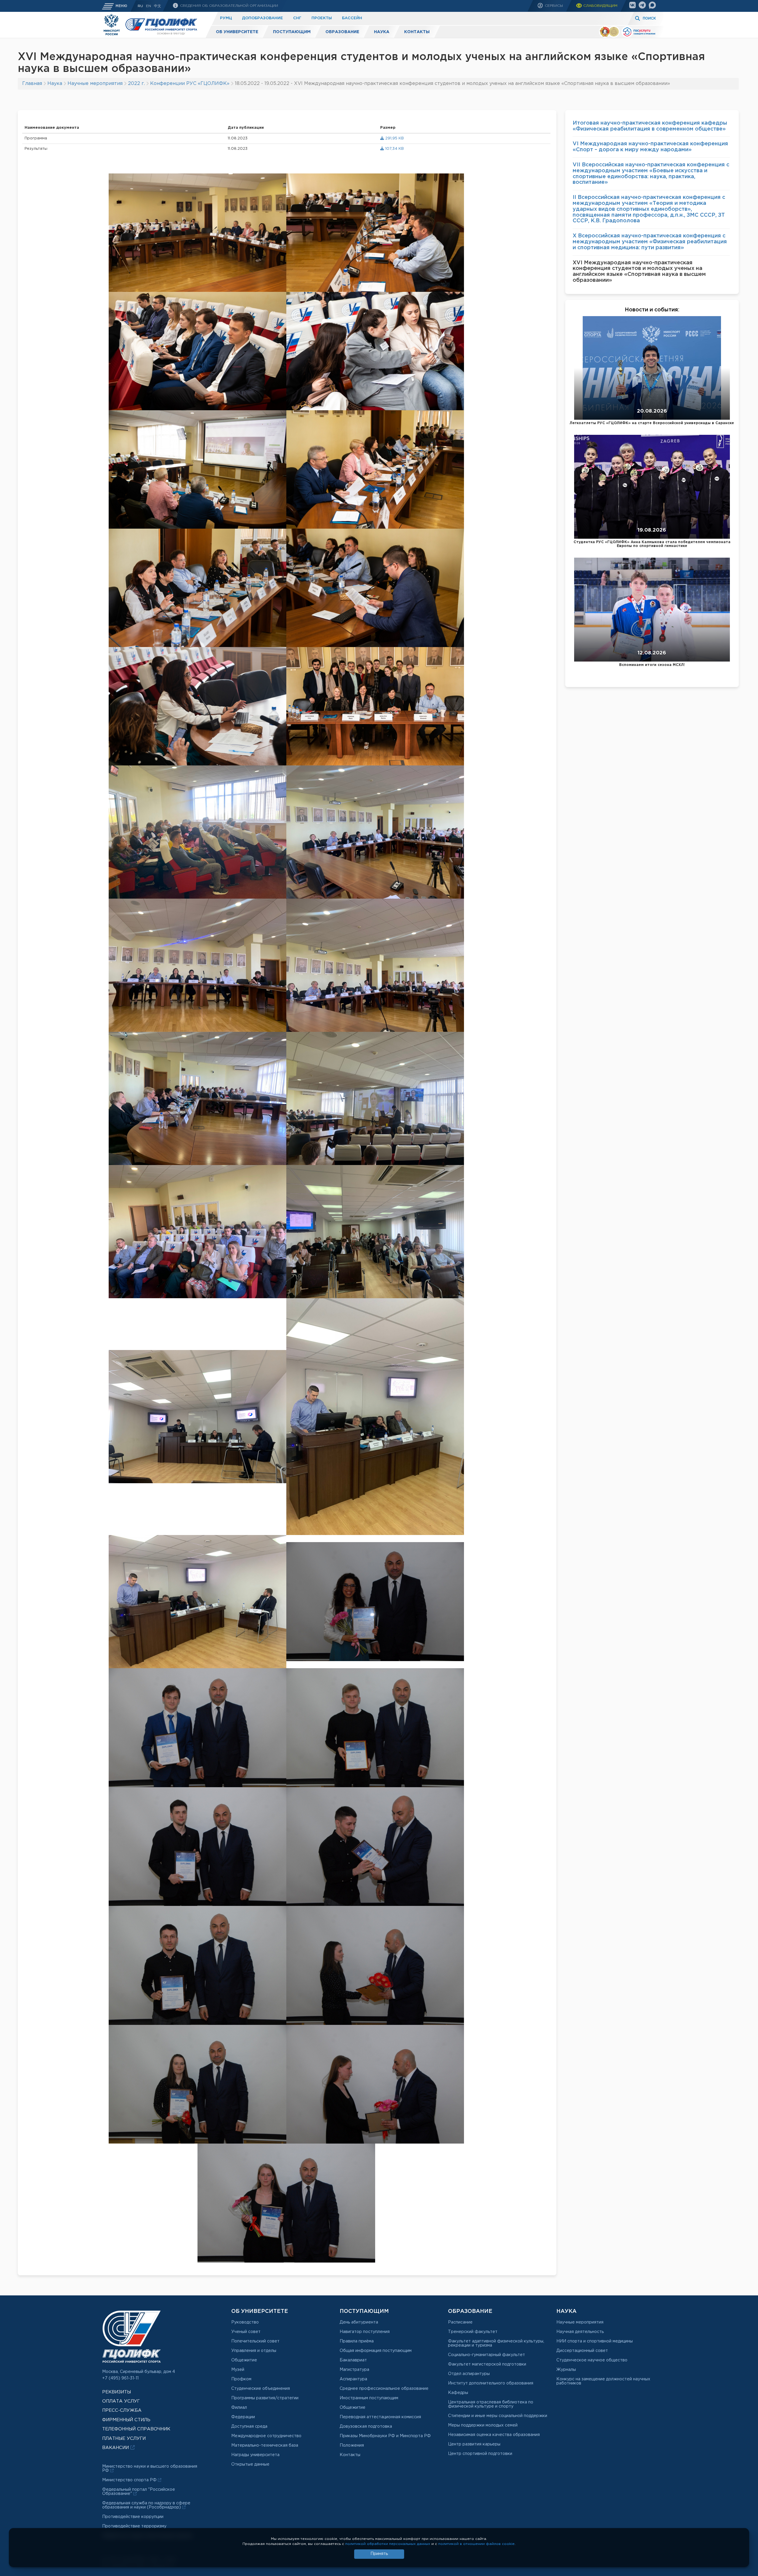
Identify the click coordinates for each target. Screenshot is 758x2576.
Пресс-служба (122, 2410)
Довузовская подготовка (366, 2427)
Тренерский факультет (473, 2332)
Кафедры (458, 2393)
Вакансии (116, 2448)
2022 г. (136, 84)
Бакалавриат (353, 2360)
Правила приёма (357, 2341)
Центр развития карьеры (474, 2444)
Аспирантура (353, 2379)
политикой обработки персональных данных (388, 2544)
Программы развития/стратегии (265, 2398)
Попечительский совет (255, 2341)
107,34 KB (394, 149)
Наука (382, 32)
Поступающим (292, 32)
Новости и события (651, 310)
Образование (342, 32)
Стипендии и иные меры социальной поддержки (498, 2416)
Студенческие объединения (261, 2389)
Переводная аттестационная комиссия (380, 2417)
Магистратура (354, 2370)
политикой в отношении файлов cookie (476, 2544)
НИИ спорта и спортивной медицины (595, 2341)
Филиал (239, 2408)
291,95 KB (394, 138)
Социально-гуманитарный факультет (486, 2355)
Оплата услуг (121, 2401)
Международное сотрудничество (266, 2436)
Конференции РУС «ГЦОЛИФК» (190, 84)
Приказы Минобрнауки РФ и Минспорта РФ (385, 2436)
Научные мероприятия (95, 84)
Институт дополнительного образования (491, 2383)
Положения (352, 2445)
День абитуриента (359, 2322)
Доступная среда (249, 2427)
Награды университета (255, 2455)
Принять (379, 2554)
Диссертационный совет (582, 2351)
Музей (238, 2370)
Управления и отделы (254, 2351)
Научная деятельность (580, 2332)
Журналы (566, 2370)
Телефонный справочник (136, 2429)
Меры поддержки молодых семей (483, 2425)
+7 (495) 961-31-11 (120, 2378)
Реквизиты (117, 2392)
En (148, 6)
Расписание (460, 2322)
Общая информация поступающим (376, 2351)
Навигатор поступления (365, 2332)
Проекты (322, 18)
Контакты (417, 32)
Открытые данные (250, 2464)
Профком (241, 2379)
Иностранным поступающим (369, 2398)
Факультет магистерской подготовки (487, 2364)
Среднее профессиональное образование (384, 2389)
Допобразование (262, 18)
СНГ (297, 18)
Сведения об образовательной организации (228, 6)
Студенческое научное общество (592, 2360)
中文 (158, 6)
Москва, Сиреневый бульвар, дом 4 (139, 2372)
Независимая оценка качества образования (494, 2435)
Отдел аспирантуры (469, 2374)
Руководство (245, 2322)
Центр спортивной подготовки (480, 2454)
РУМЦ (226, 18)
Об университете (237, 32)
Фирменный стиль (126, 2420)
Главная (32, 84)
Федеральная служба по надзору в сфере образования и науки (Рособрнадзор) (146, 2505)
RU (140, 6)
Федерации (243, 2417)
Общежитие (244, 2360)
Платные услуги (362, 18)
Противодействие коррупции (133, 2517)
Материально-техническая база (265, 2445)
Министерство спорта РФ (130, 2480)
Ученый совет (246, 2332)
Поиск (649, 18)
